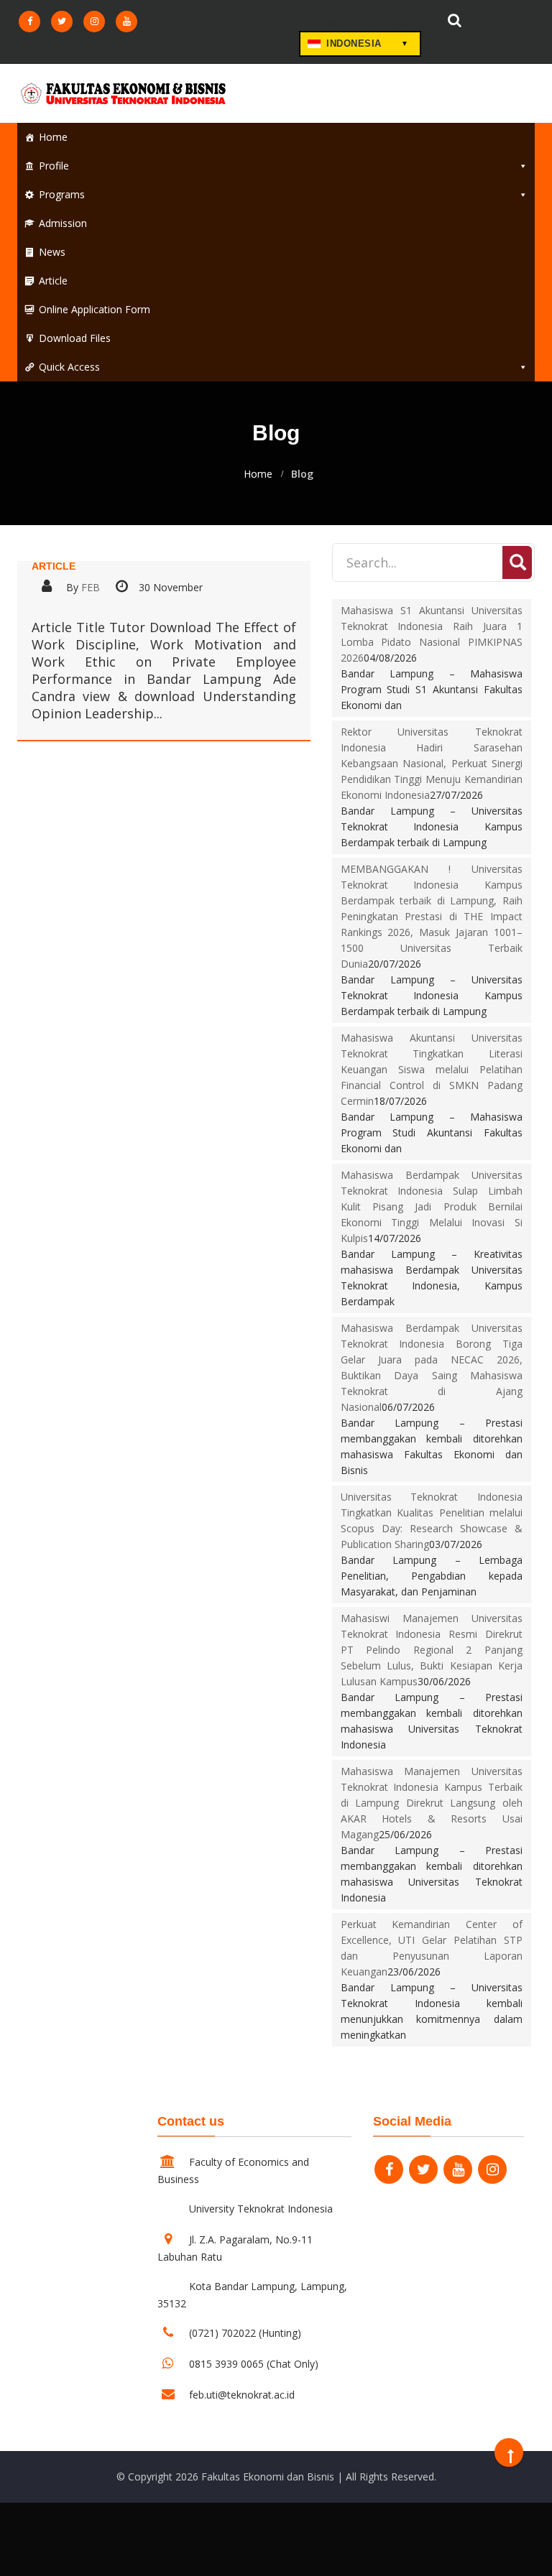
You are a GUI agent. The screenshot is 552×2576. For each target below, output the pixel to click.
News (52, 252)
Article (53, 281)
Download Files (75, 338)
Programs (62, 194)
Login (331, 22)
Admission (63, 223)
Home (53, 137)
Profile (54, 166)
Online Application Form (95, 309)
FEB (91, 587)
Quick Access (69, 367)
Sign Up (408, 22)
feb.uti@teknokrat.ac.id (242, 2395)
